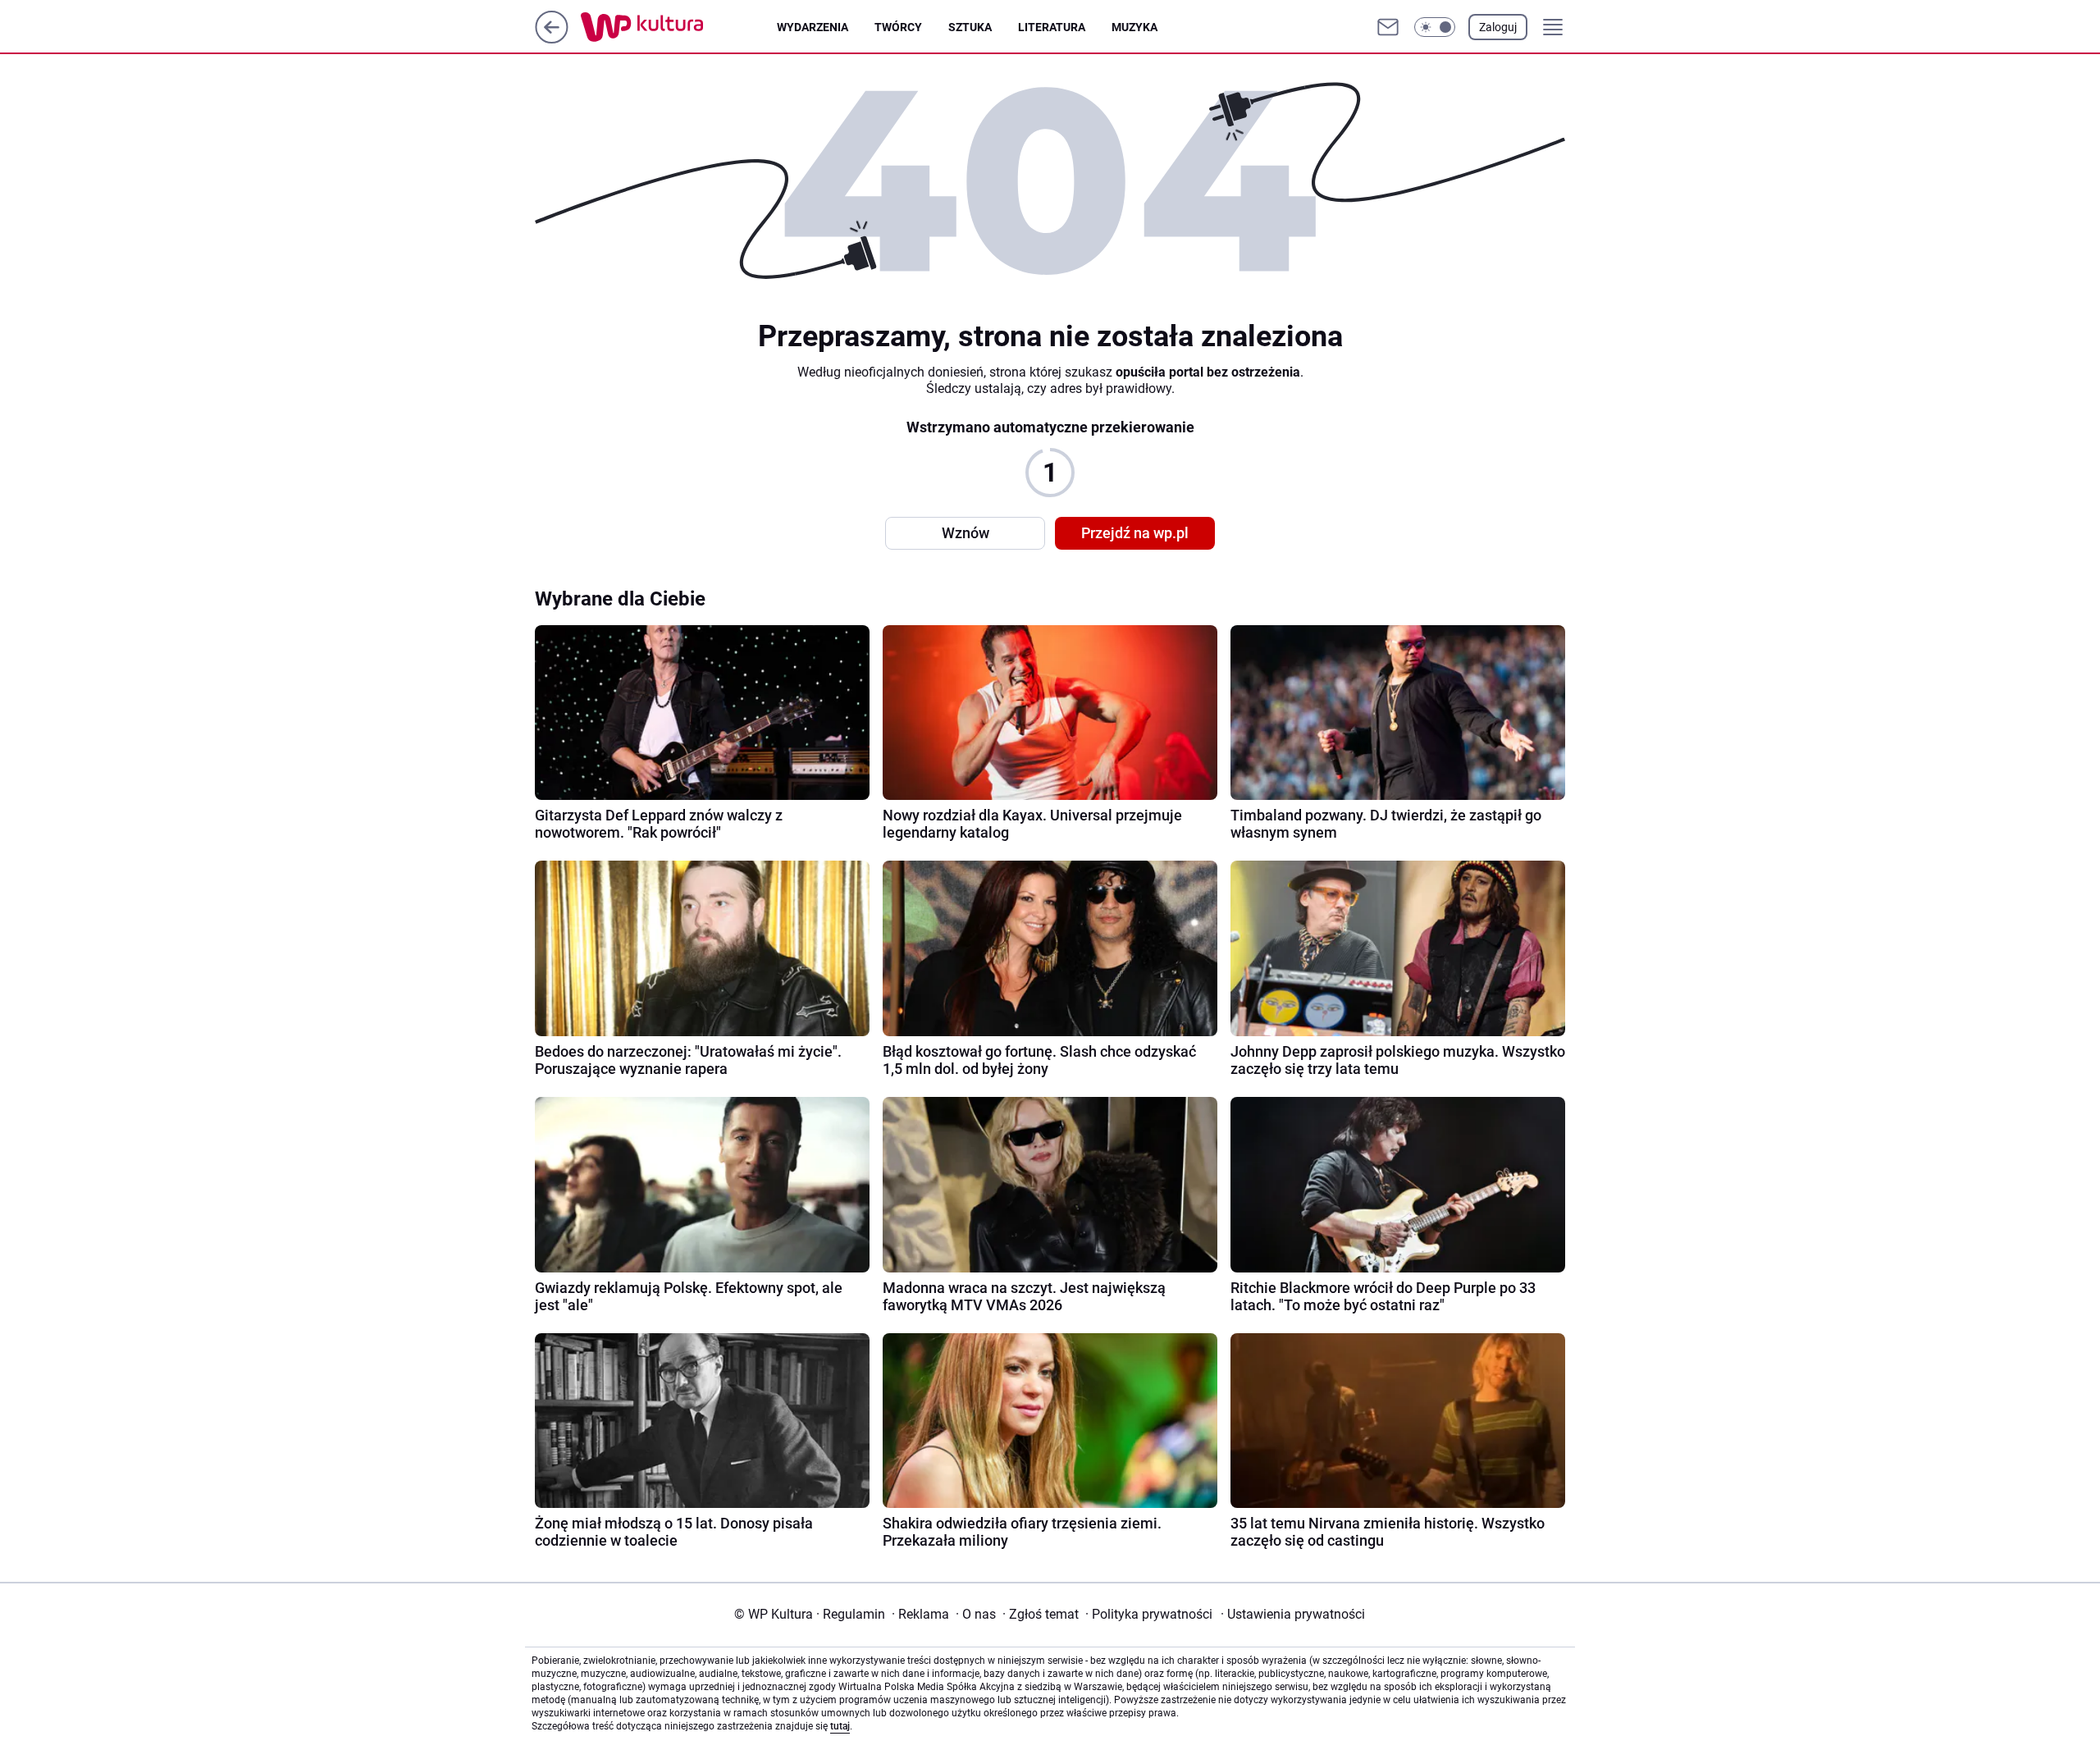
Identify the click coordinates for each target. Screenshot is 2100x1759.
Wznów (966, 533)
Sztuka (970, 27)
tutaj (840, 1726)
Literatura (1052, 27)
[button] (1435, 27)
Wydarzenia (813, 27)
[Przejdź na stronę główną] (552, 39)
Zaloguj (1498, 27)
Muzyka (1134, 27)
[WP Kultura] (679, 27)
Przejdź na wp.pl (1135, 533)
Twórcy (898, 27)
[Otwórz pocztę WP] (1388, 27)
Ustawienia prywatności (1293, 1614)
